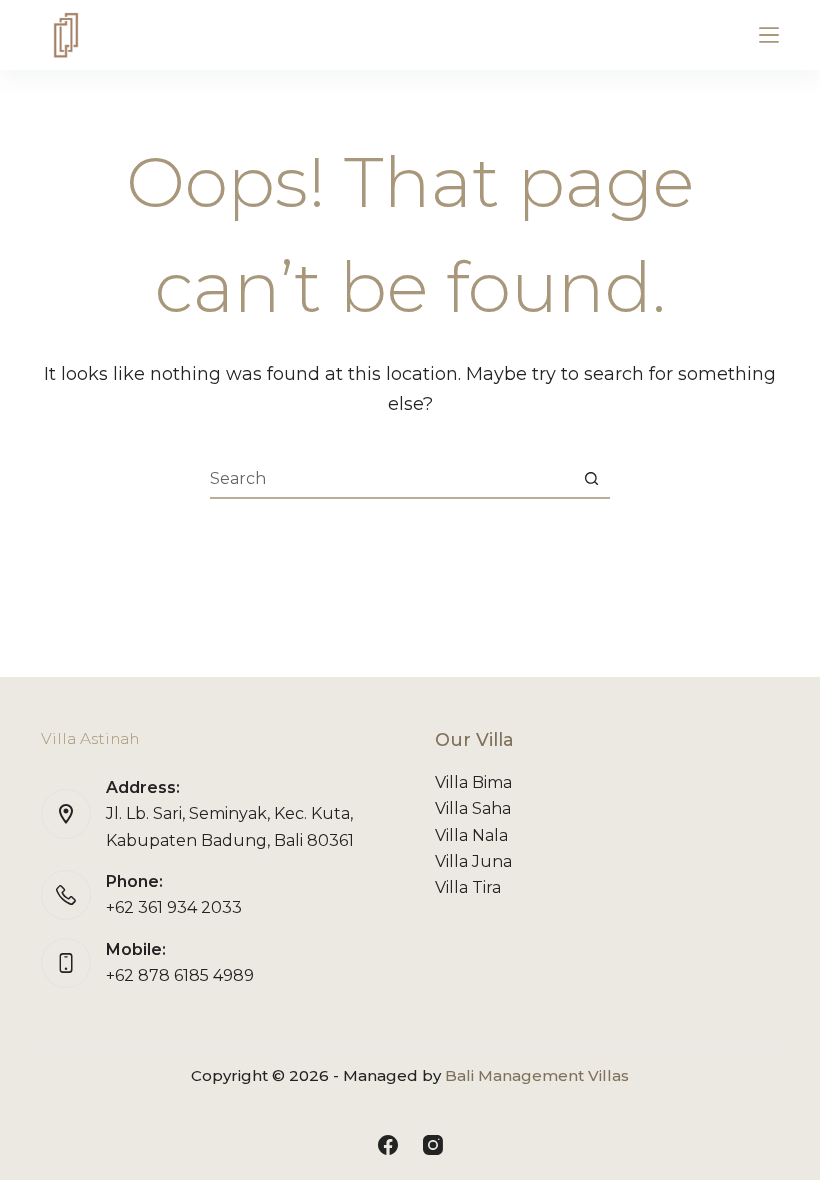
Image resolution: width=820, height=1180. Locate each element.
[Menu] (769, 35)
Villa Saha (473, 808)
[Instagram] (433, 1145)
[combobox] (391, 478)
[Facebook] (388, 1145)
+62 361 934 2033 (174, 907)
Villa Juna (473, 861)
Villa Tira (468, 887)
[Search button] (591, 478)
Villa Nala (471, 835)
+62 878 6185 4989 (180, 975)
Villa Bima (473, 782)
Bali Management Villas (537, 1075)
